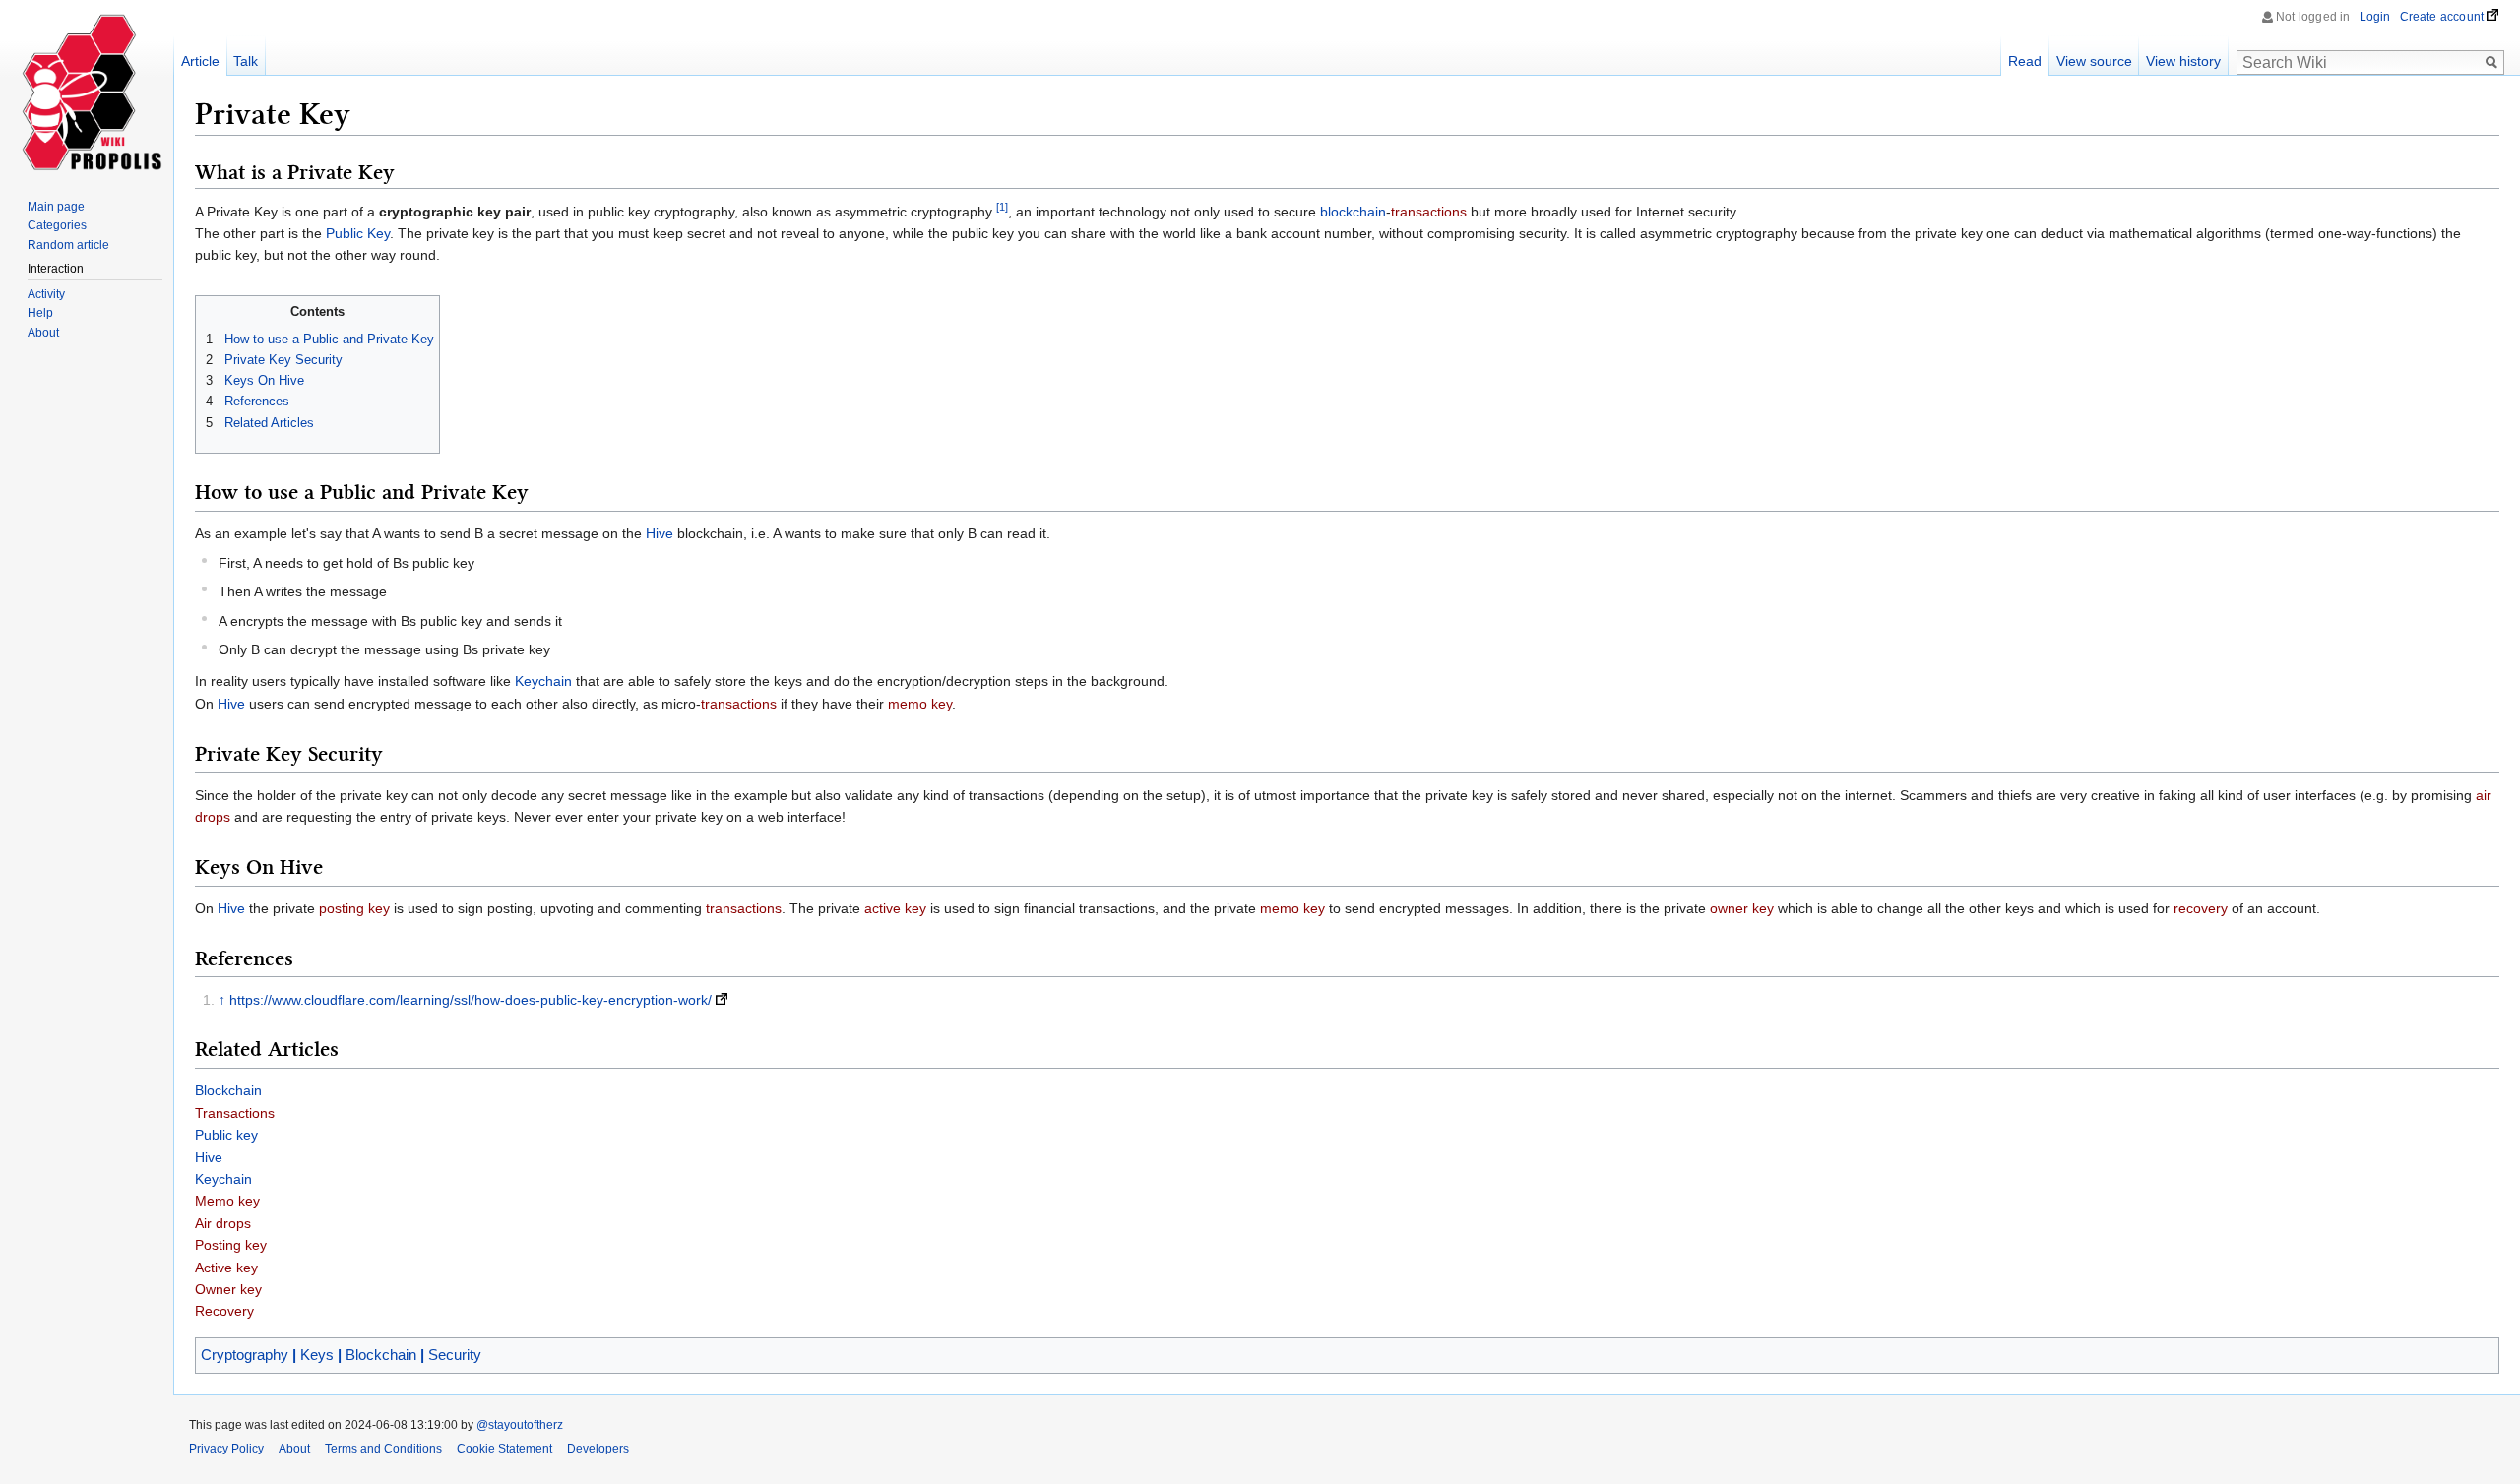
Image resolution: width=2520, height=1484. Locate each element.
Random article (68, 245)
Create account (2442, 17)
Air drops (223, 1223)
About (43, 333)
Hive (660, 533)
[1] (1002, 207)
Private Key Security (283, 360)
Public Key (358, 233)
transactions (1429, 212)
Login (2375, 17)
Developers (598, 1449)
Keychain (543, 681)
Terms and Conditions (383, 1449)
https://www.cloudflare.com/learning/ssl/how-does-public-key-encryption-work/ (471, 1000)
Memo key (227, 1201)
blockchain (1353, 212)
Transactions (235, 1113)
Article (200, 62)
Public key (226, 1135)
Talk (246, 62)
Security (455, 1355)
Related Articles (269, 423)
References (257, 401)
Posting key (231, 1245)
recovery (2201, 908)
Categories (57, 225)
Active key (226, 1268)
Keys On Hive (264, 380)
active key (895, 908)
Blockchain (228, 1090)
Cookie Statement (504, 1449)
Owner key (228, 1289)
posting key (354, 908)
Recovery (224, 1311)
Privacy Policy (226, 1449)
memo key (920, 704)
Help (40, 313)
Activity (46, 294)
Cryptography (245, 1355)
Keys (317, 1355)
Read (2025, 62)
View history (2183, 62)
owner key (1742, 908)
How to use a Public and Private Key (329, 339)
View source (2094, 62)
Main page (56, 207)
